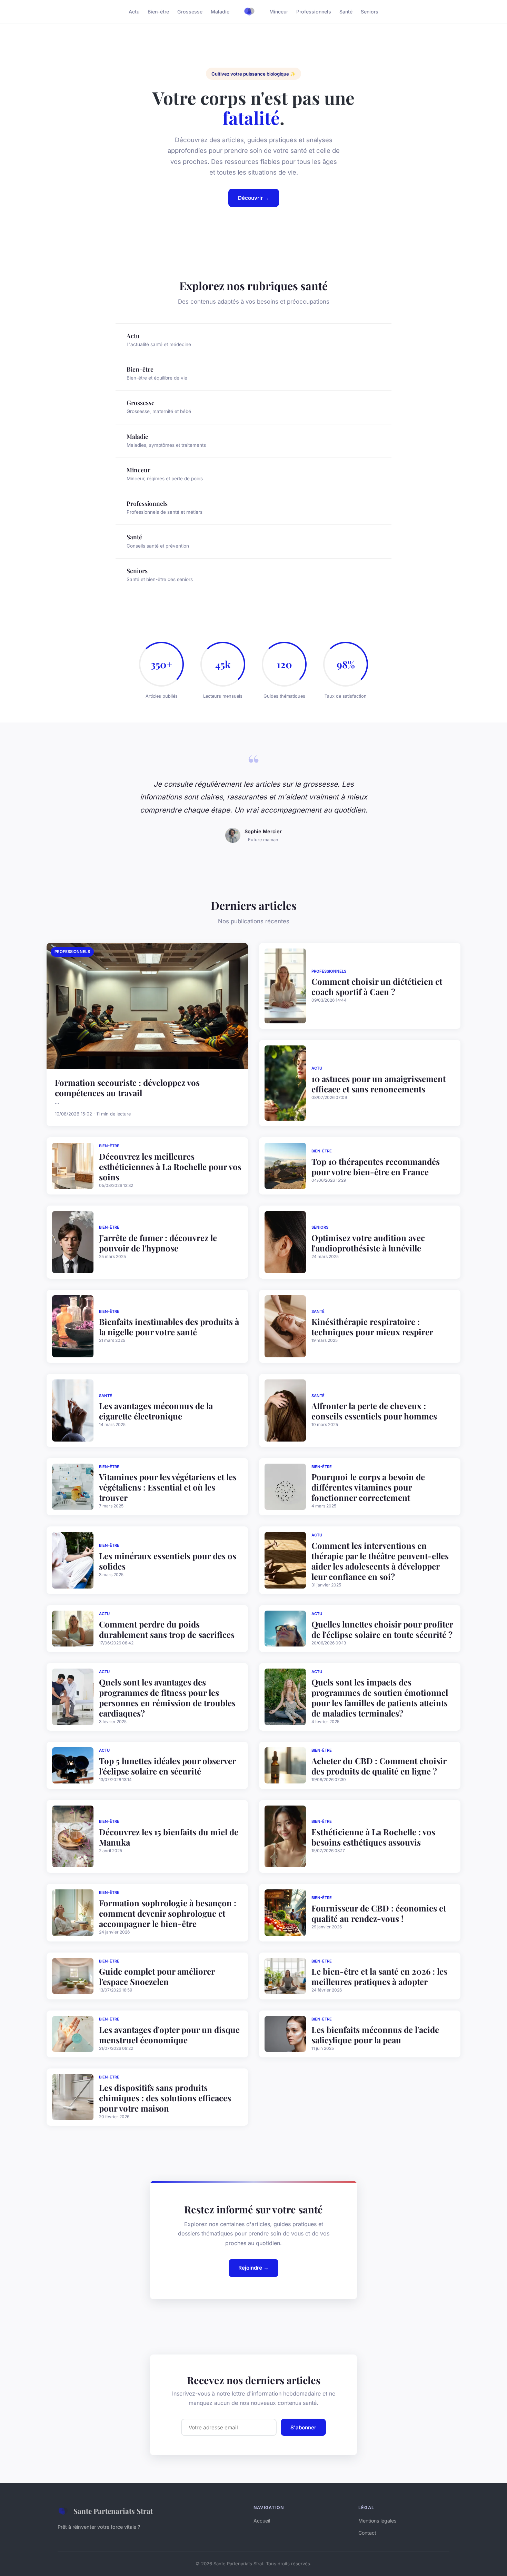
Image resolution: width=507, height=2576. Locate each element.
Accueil (262, 2521)
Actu (134, 12)
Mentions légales (377, 2521)
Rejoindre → (254, 2268)
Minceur (279, 12)
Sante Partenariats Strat (113, 2511)
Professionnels (314, 12)
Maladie (220, 12)
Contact (367, 2533)
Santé (346, 12)
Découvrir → (254, 198)
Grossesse (190, 12)
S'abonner (303, 2427)
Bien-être (158, 12)
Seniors (370, 12)
